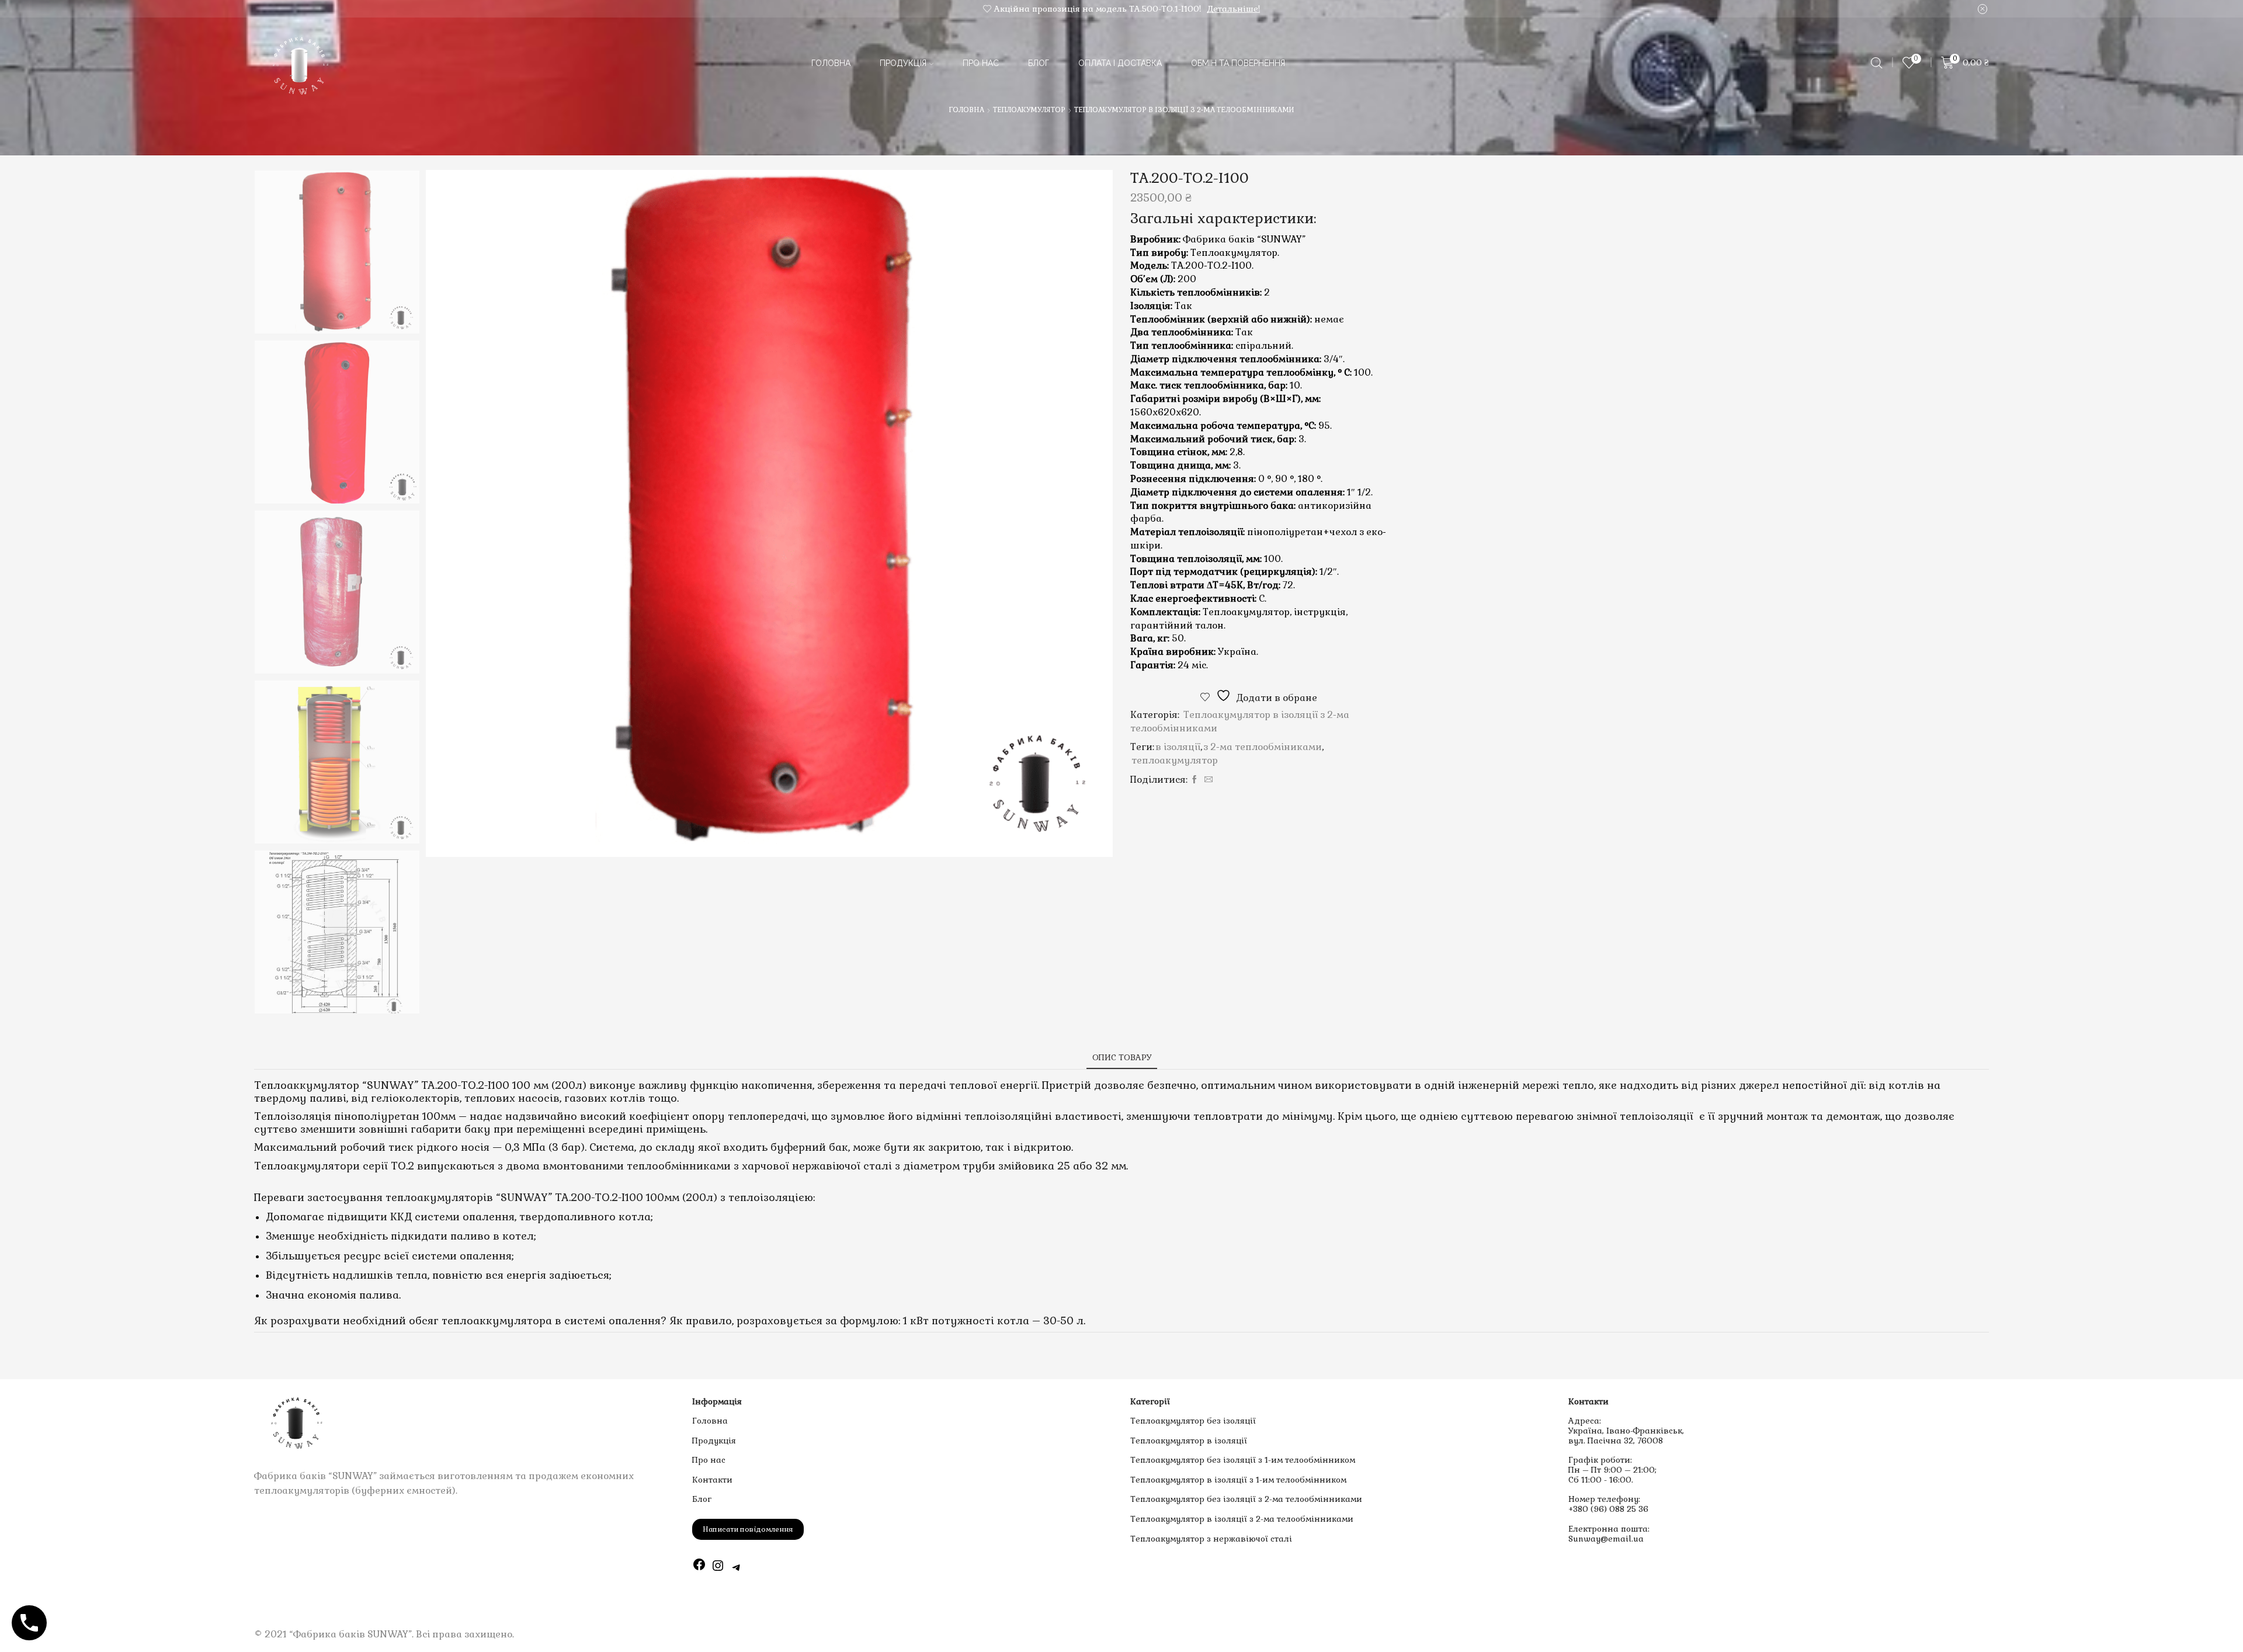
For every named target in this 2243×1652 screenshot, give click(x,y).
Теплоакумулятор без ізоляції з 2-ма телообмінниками (1246, 1499)
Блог (1039, 63)
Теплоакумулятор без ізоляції (1193, 1421)
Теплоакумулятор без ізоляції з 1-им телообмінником (1243, 1460)
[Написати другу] (1207, 780)
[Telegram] (737, 1568)
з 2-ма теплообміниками (1263, 747)
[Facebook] (1195, 780)
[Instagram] (718, 1568)
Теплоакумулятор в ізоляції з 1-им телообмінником (1238, 1480)
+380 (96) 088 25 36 (1608, 1509)
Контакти (712, 1480)
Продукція (903, 63)
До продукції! (1242, 9)
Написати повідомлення (748, 1529)
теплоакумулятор (1175, 760)
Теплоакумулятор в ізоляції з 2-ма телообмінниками (1184, 110)
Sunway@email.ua (1606, 1539)
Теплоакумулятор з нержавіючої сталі (1211, 1539)
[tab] (1122, 1058)
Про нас (981, 63)
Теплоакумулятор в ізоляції (1189, 1441)
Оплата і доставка (1120, 63)
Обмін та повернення (1238, 63)
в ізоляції (1178, 747)
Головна (831, 63)
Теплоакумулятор (1029, 110)
